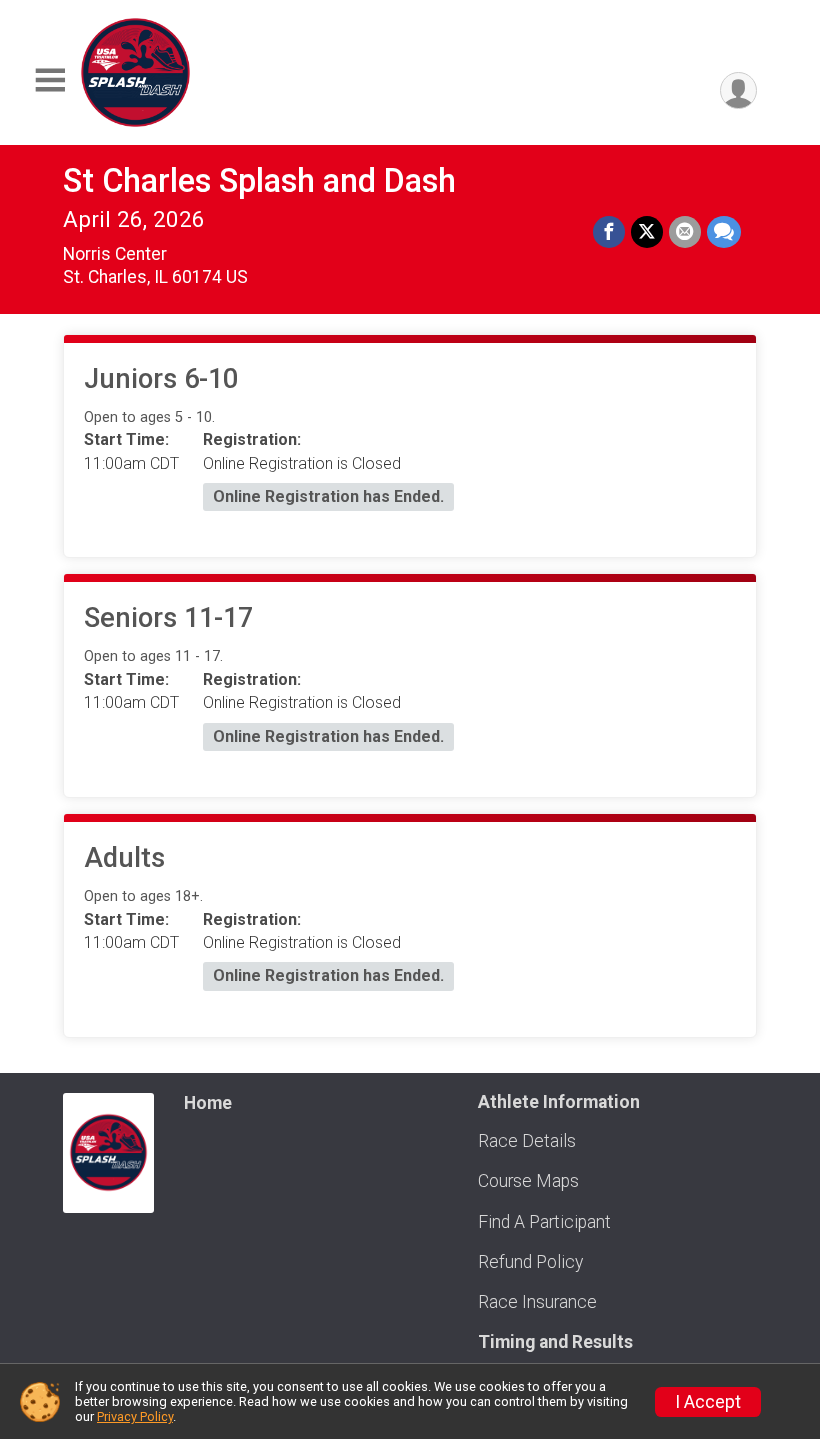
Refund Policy (530, 1262)
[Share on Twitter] (647, 232)
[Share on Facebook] (609, 232)
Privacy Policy (135, 1416)
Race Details (527, 1141)
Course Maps (528, 1181)
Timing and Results (555, 1342)
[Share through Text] (724, 232)
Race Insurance (537, 1302)
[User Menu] (738, 90)
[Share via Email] (685, 232)
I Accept (708, 1402)
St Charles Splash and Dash (259, 181)
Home (208, 1103)
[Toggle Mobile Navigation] (50, 80)
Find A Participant (544, 1222)
